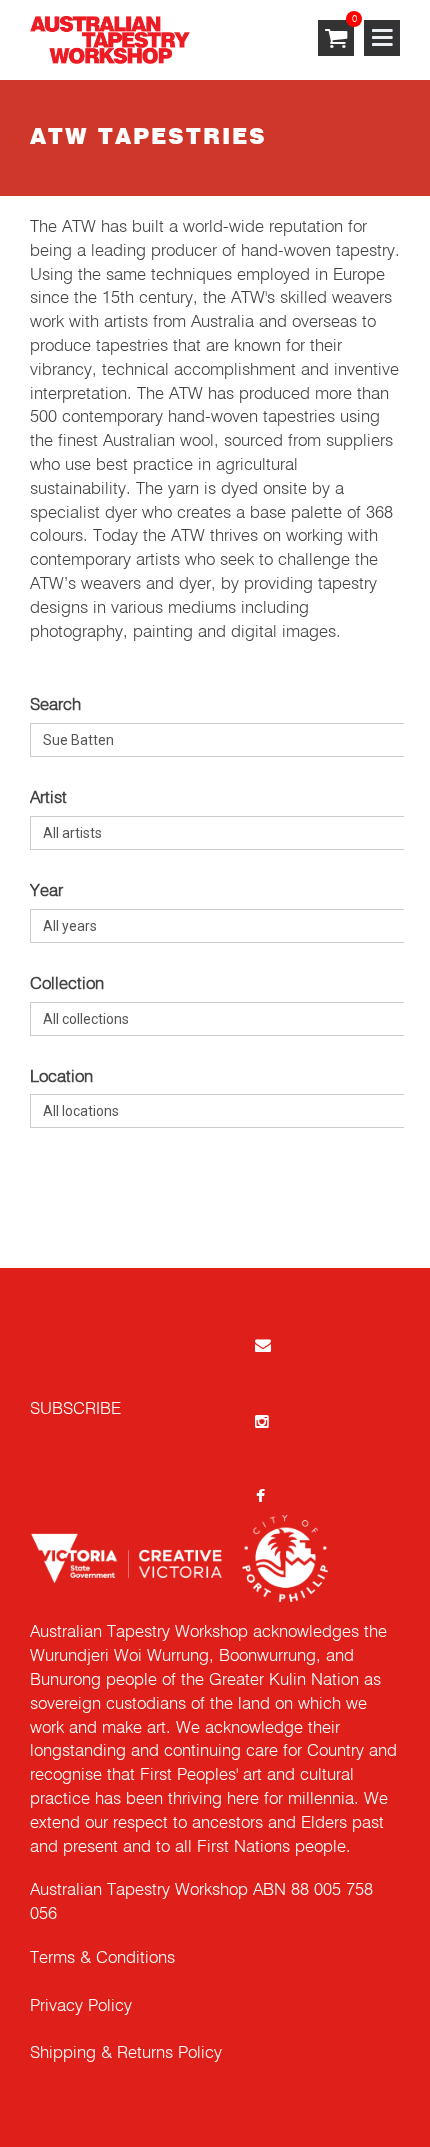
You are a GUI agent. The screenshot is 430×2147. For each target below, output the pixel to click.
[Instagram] (261, 1420)
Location (61, 1077)
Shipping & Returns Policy (126, 2053)
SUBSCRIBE (75, 1409)
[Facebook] (261, 1496)
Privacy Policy (81, 2006)
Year (46, 891)
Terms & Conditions (102, 1958)
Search (55, 705)
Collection (67, 984)
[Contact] (261, 1344)
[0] (336, 39)
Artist (48, 798)
